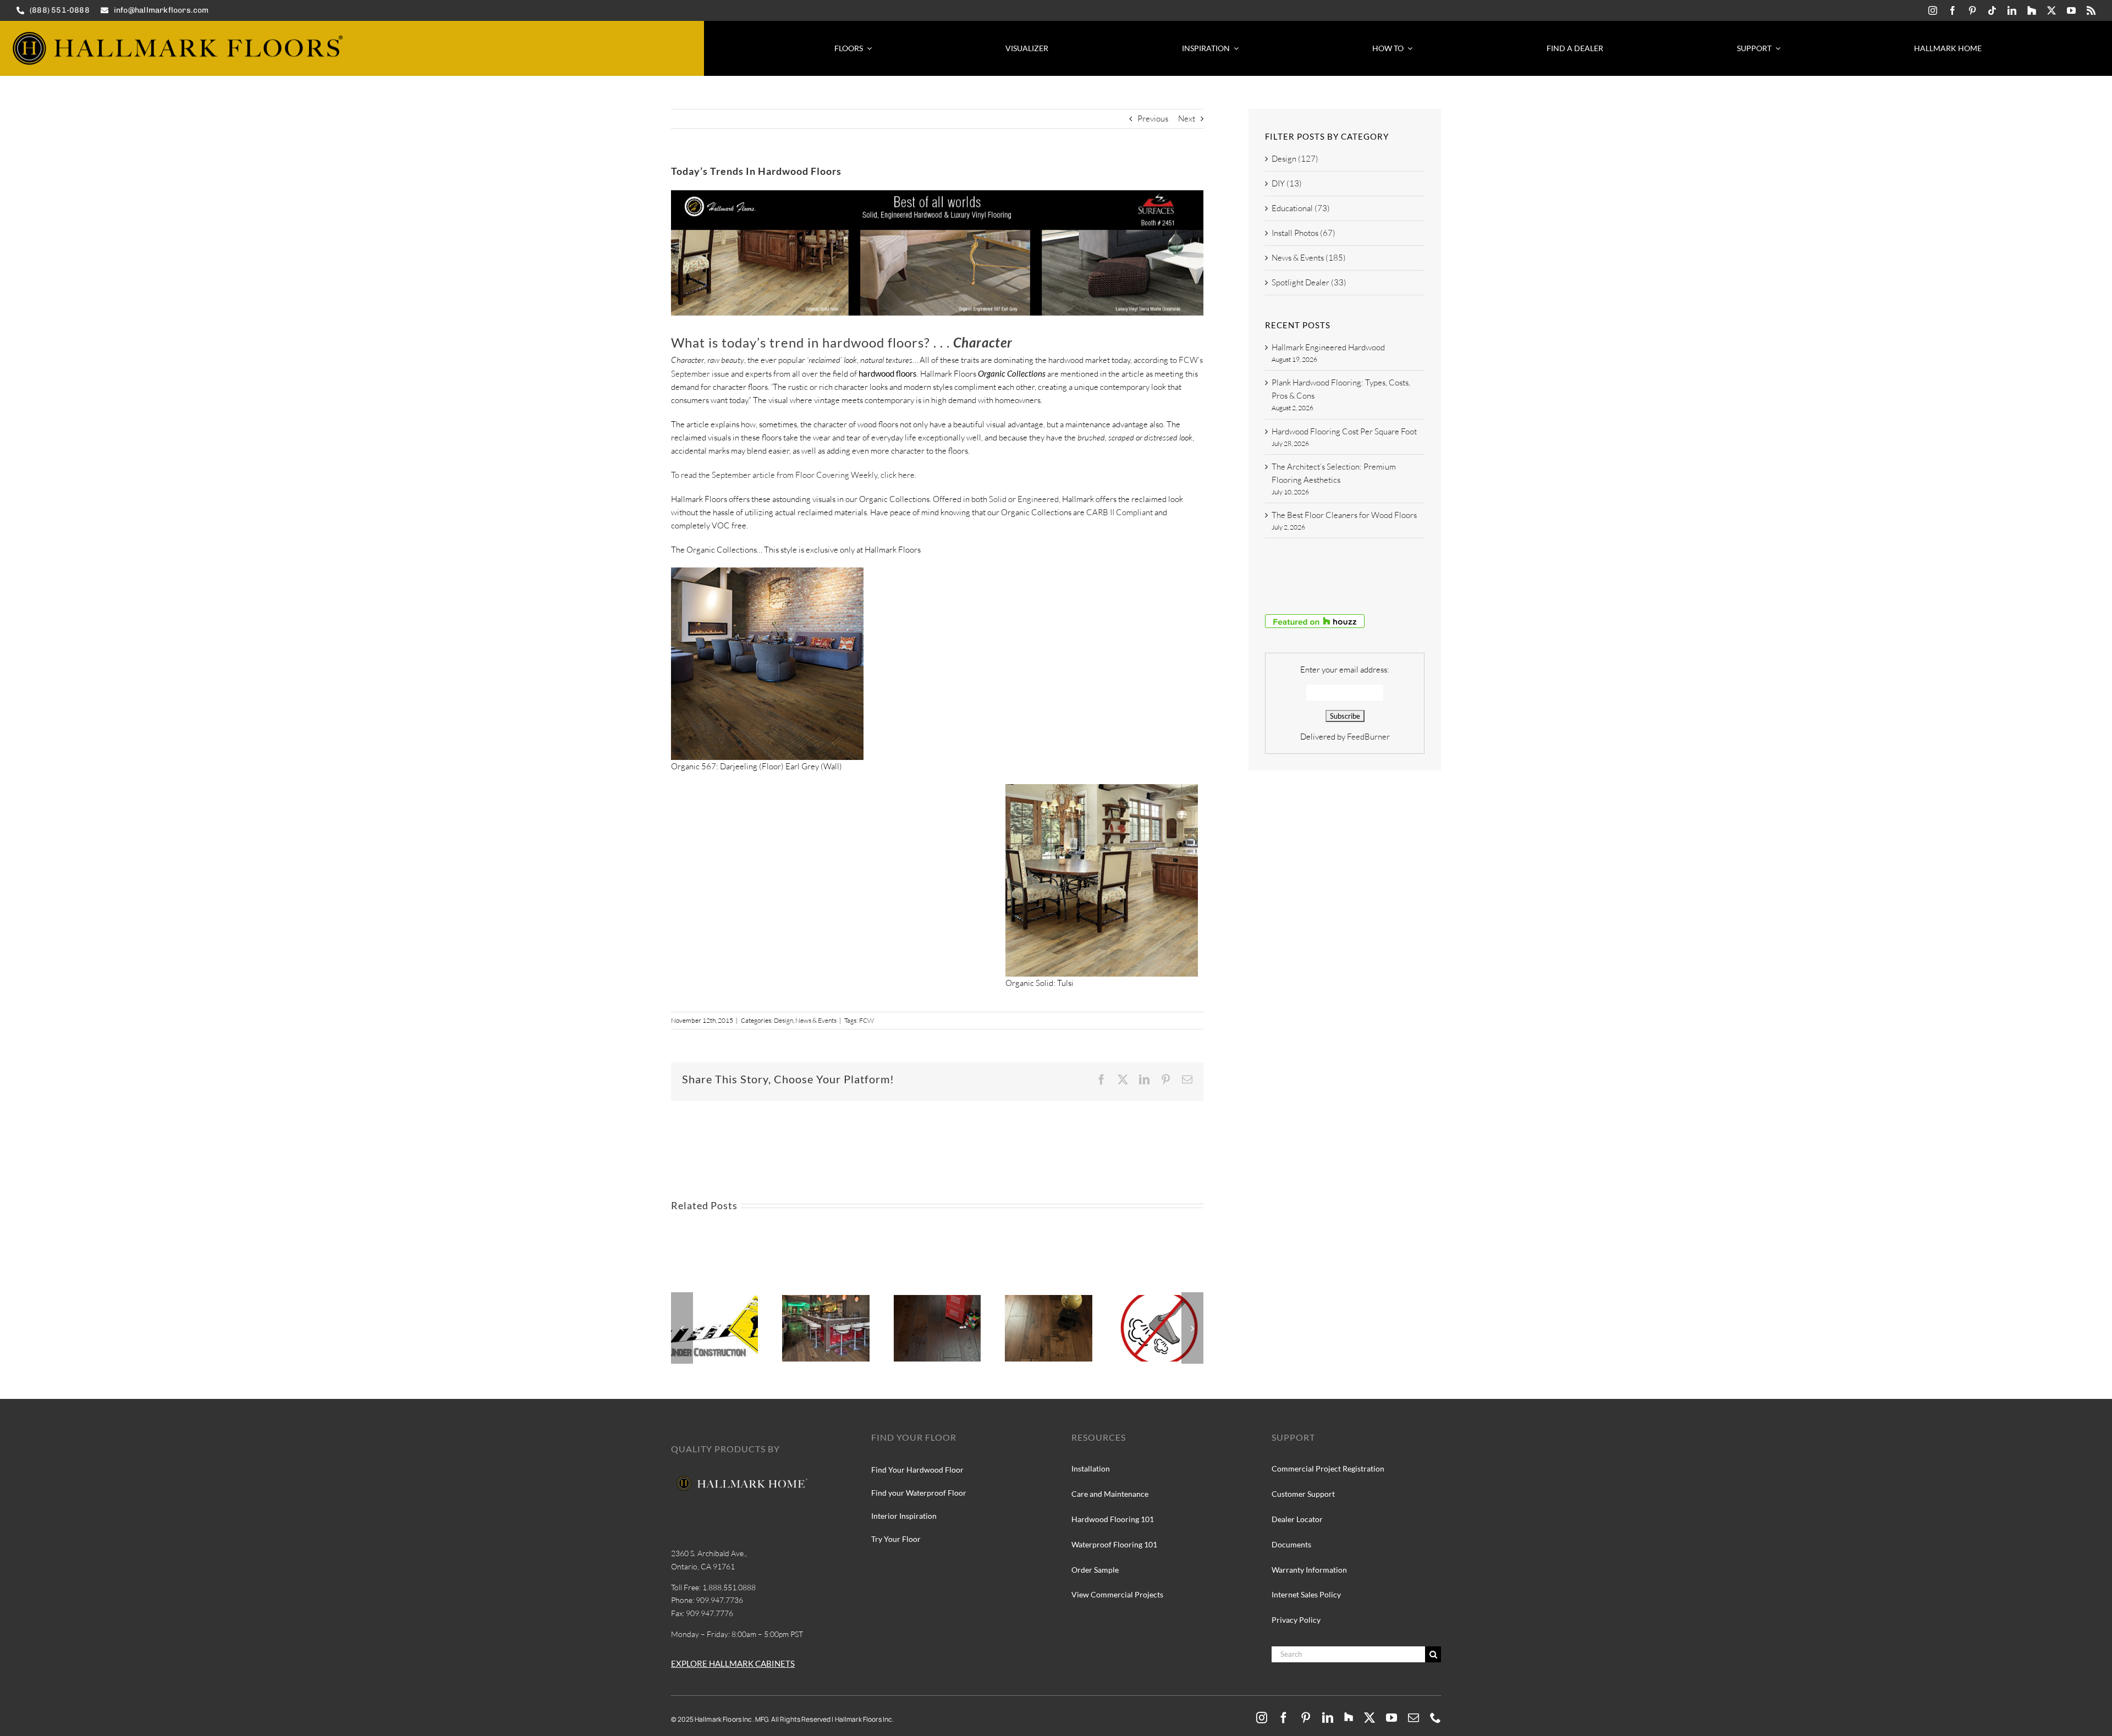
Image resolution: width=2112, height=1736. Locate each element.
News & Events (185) (1309, 258)
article (764, 475)
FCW (867, 1020)
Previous (1153, 119)
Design (783, 1020)
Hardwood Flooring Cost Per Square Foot (1344, 431)
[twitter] (2051, 10)
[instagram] (1933, 10)
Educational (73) (1301, 208)
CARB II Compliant (1120, 512)
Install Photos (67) (1303, 233)
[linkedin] (2012, 10)
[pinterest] (1972, 10)
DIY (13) (1287, 183)
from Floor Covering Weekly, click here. (846, 475)
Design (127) (1295, 159)
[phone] (1436, 1718)
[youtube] (2071, 10)
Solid (998, 499)
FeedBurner (1368, 737)
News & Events (816, 1020)
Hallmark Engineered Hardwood (1328, 347)
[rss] (2091, 10)
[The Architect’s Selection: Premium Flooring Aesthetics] (1048, 1300)
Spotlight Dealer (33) (1309, 282)
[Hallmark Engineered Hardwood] (714, 1300)
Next (1187, 119)
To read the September (712, 475)
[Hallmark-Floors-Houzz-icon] (2032, 10)
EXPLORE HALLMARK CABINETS (733, 1663)
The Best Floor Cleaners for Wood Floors (1344, 515)
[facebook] (1953, 10)
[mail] (1414, 1718)
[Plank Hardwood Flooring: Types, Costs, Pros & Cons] (826, 1300)
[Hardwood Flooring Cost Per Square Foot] (937, 1300)
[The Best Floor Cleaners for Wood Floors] (1160, 1300)
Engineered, (1039, 499)
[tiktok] (1992, 10)
